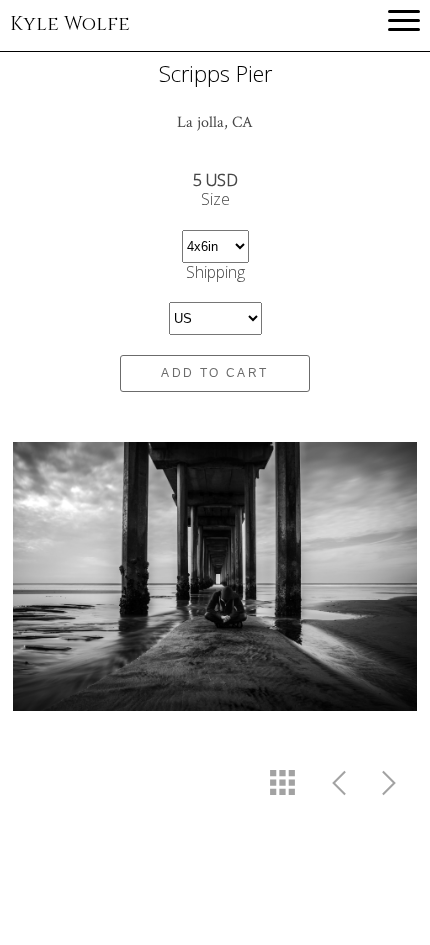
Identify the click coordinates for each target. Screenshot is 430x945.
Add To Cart (214, 373)
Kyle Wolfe (70, 24)
